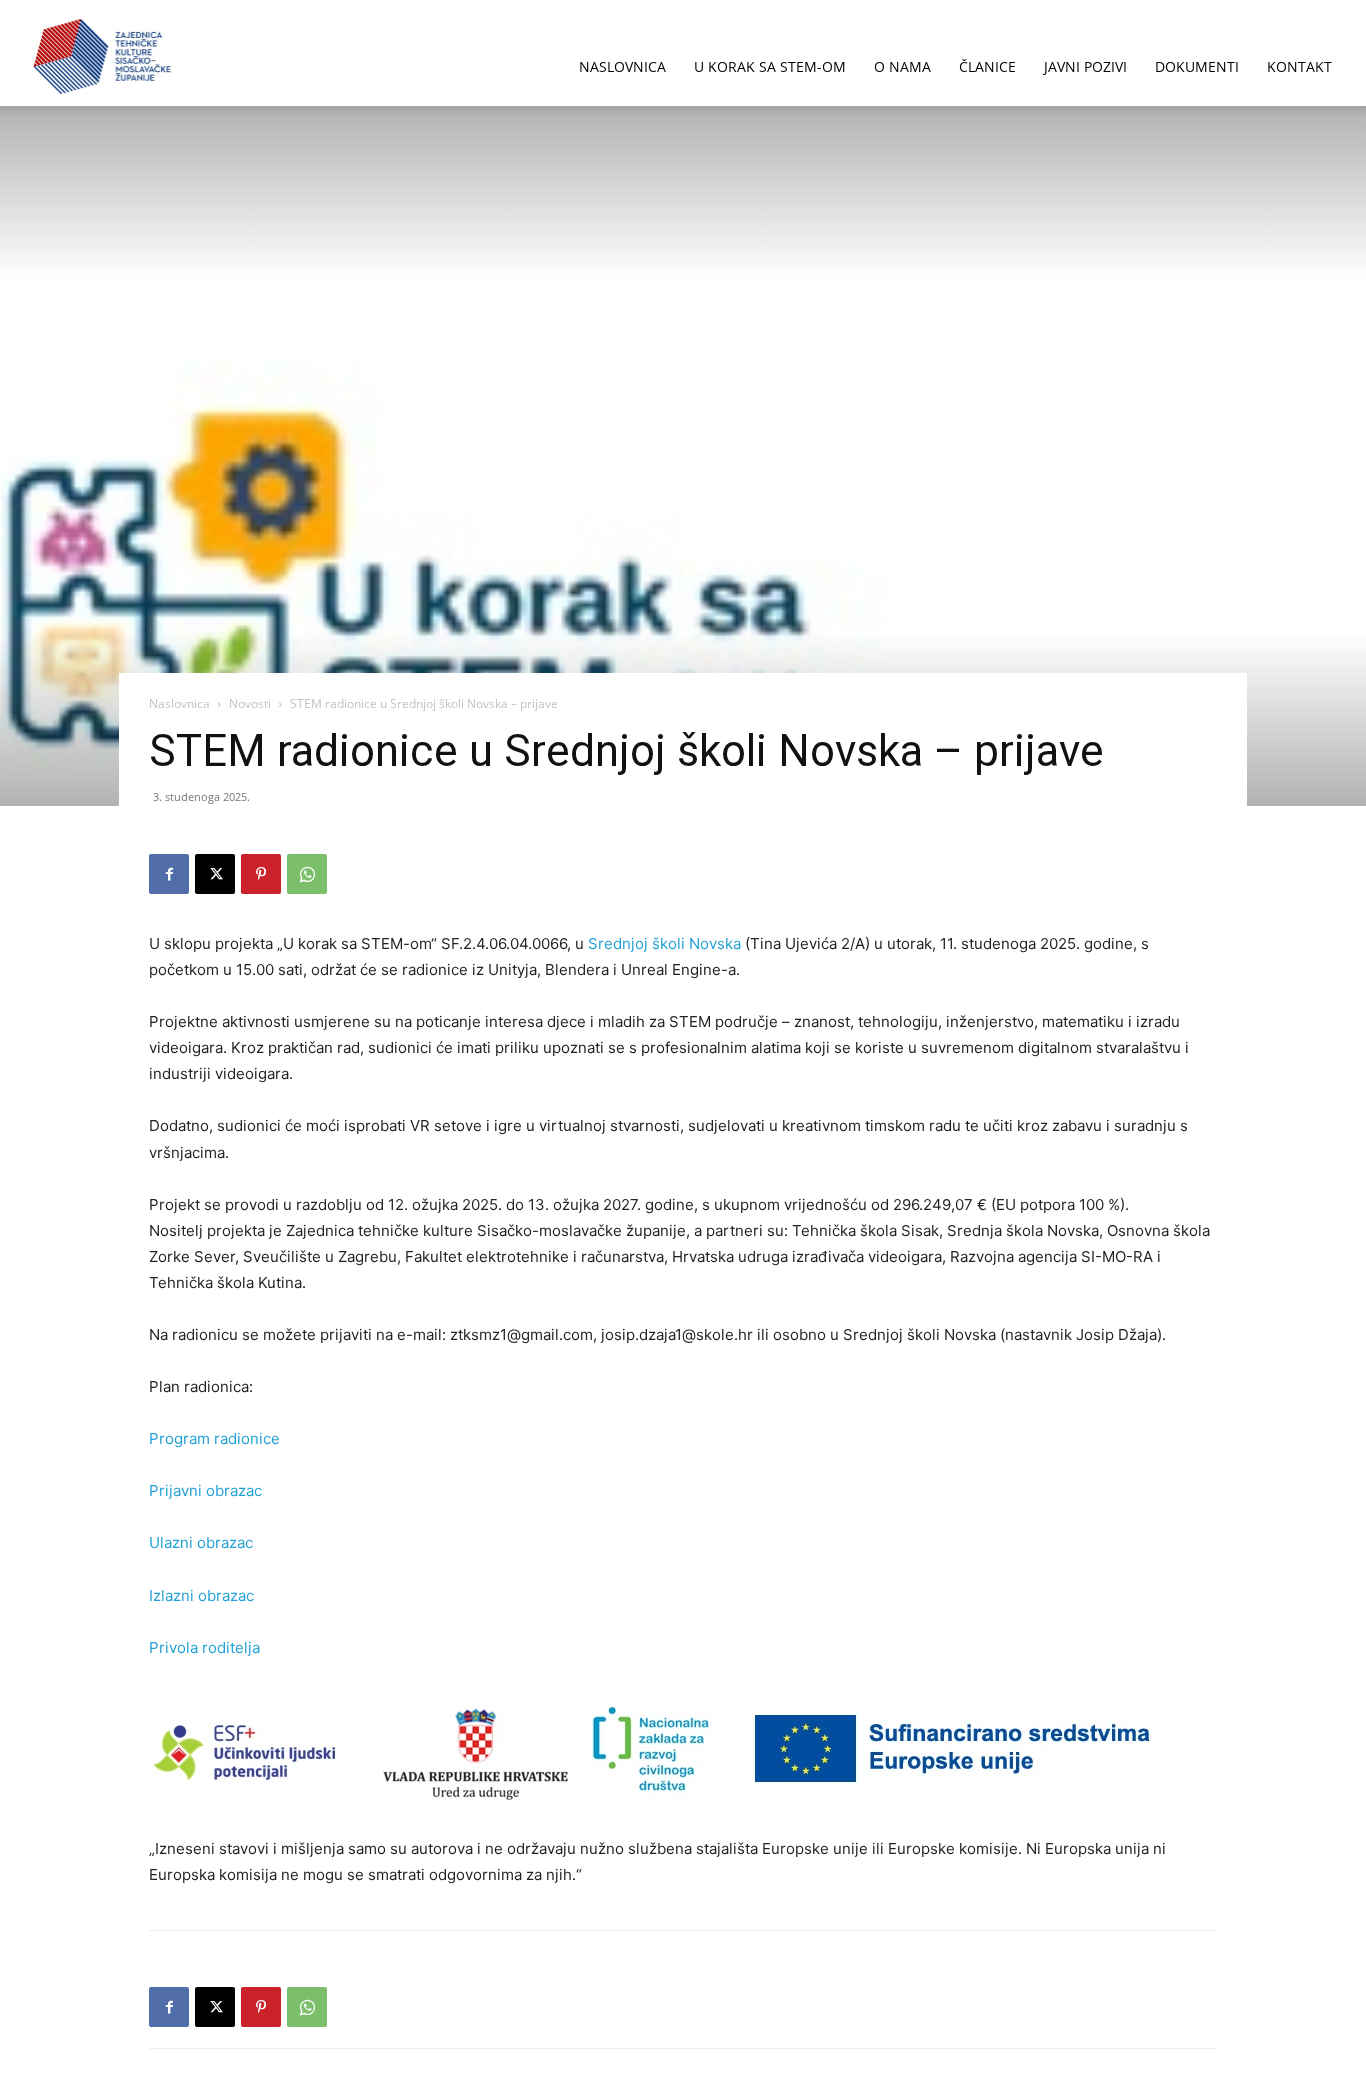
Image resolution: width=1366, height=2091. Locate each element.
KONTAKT (1299, 66)
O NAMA (902, 66)
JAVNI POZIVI (1085, 66)
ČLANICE (987, 66)
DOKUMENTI (1197, 66)
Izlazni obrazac (201, 1595)
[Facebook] (169, 874)
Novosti (250, 703)
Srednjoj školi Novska (666, 943)
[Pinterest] (261, 874)
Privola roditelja (204, 1647)
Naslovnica (179, 703)
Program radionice (214, 1438)
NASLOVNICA (622, 66)
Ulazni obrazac (201, 1542)
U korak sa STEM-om (770, 66)
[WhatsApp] (307, 874)
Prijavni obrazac (205, 1490)
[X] (215, 874)
